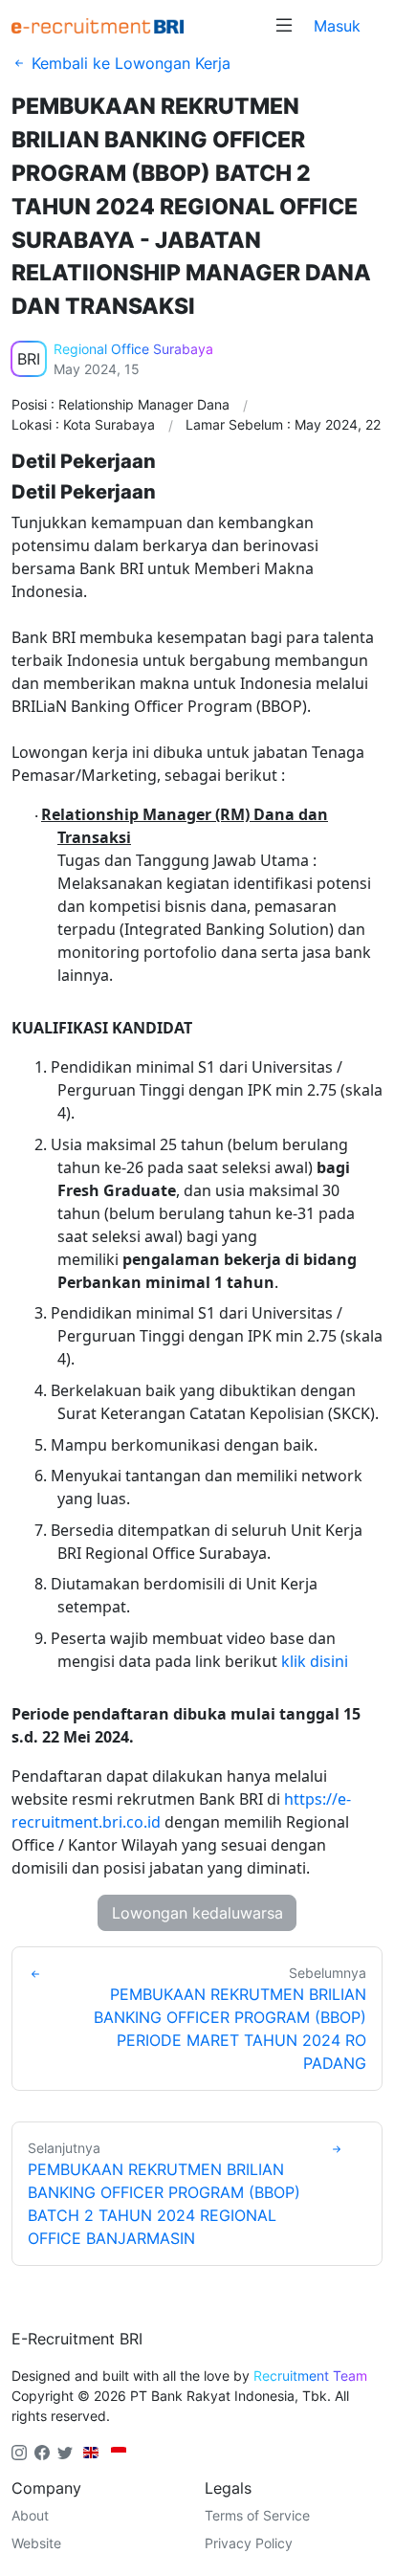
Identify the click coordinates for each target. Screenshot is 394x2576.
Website (36, 2543)
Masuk (337, 26)
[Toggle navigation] (284, 26)
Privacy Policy (249, 2543)
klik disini (315, 1661)
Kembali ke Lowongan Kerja (129, 63)
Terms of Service (257, 2515)
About (30, 2515)
